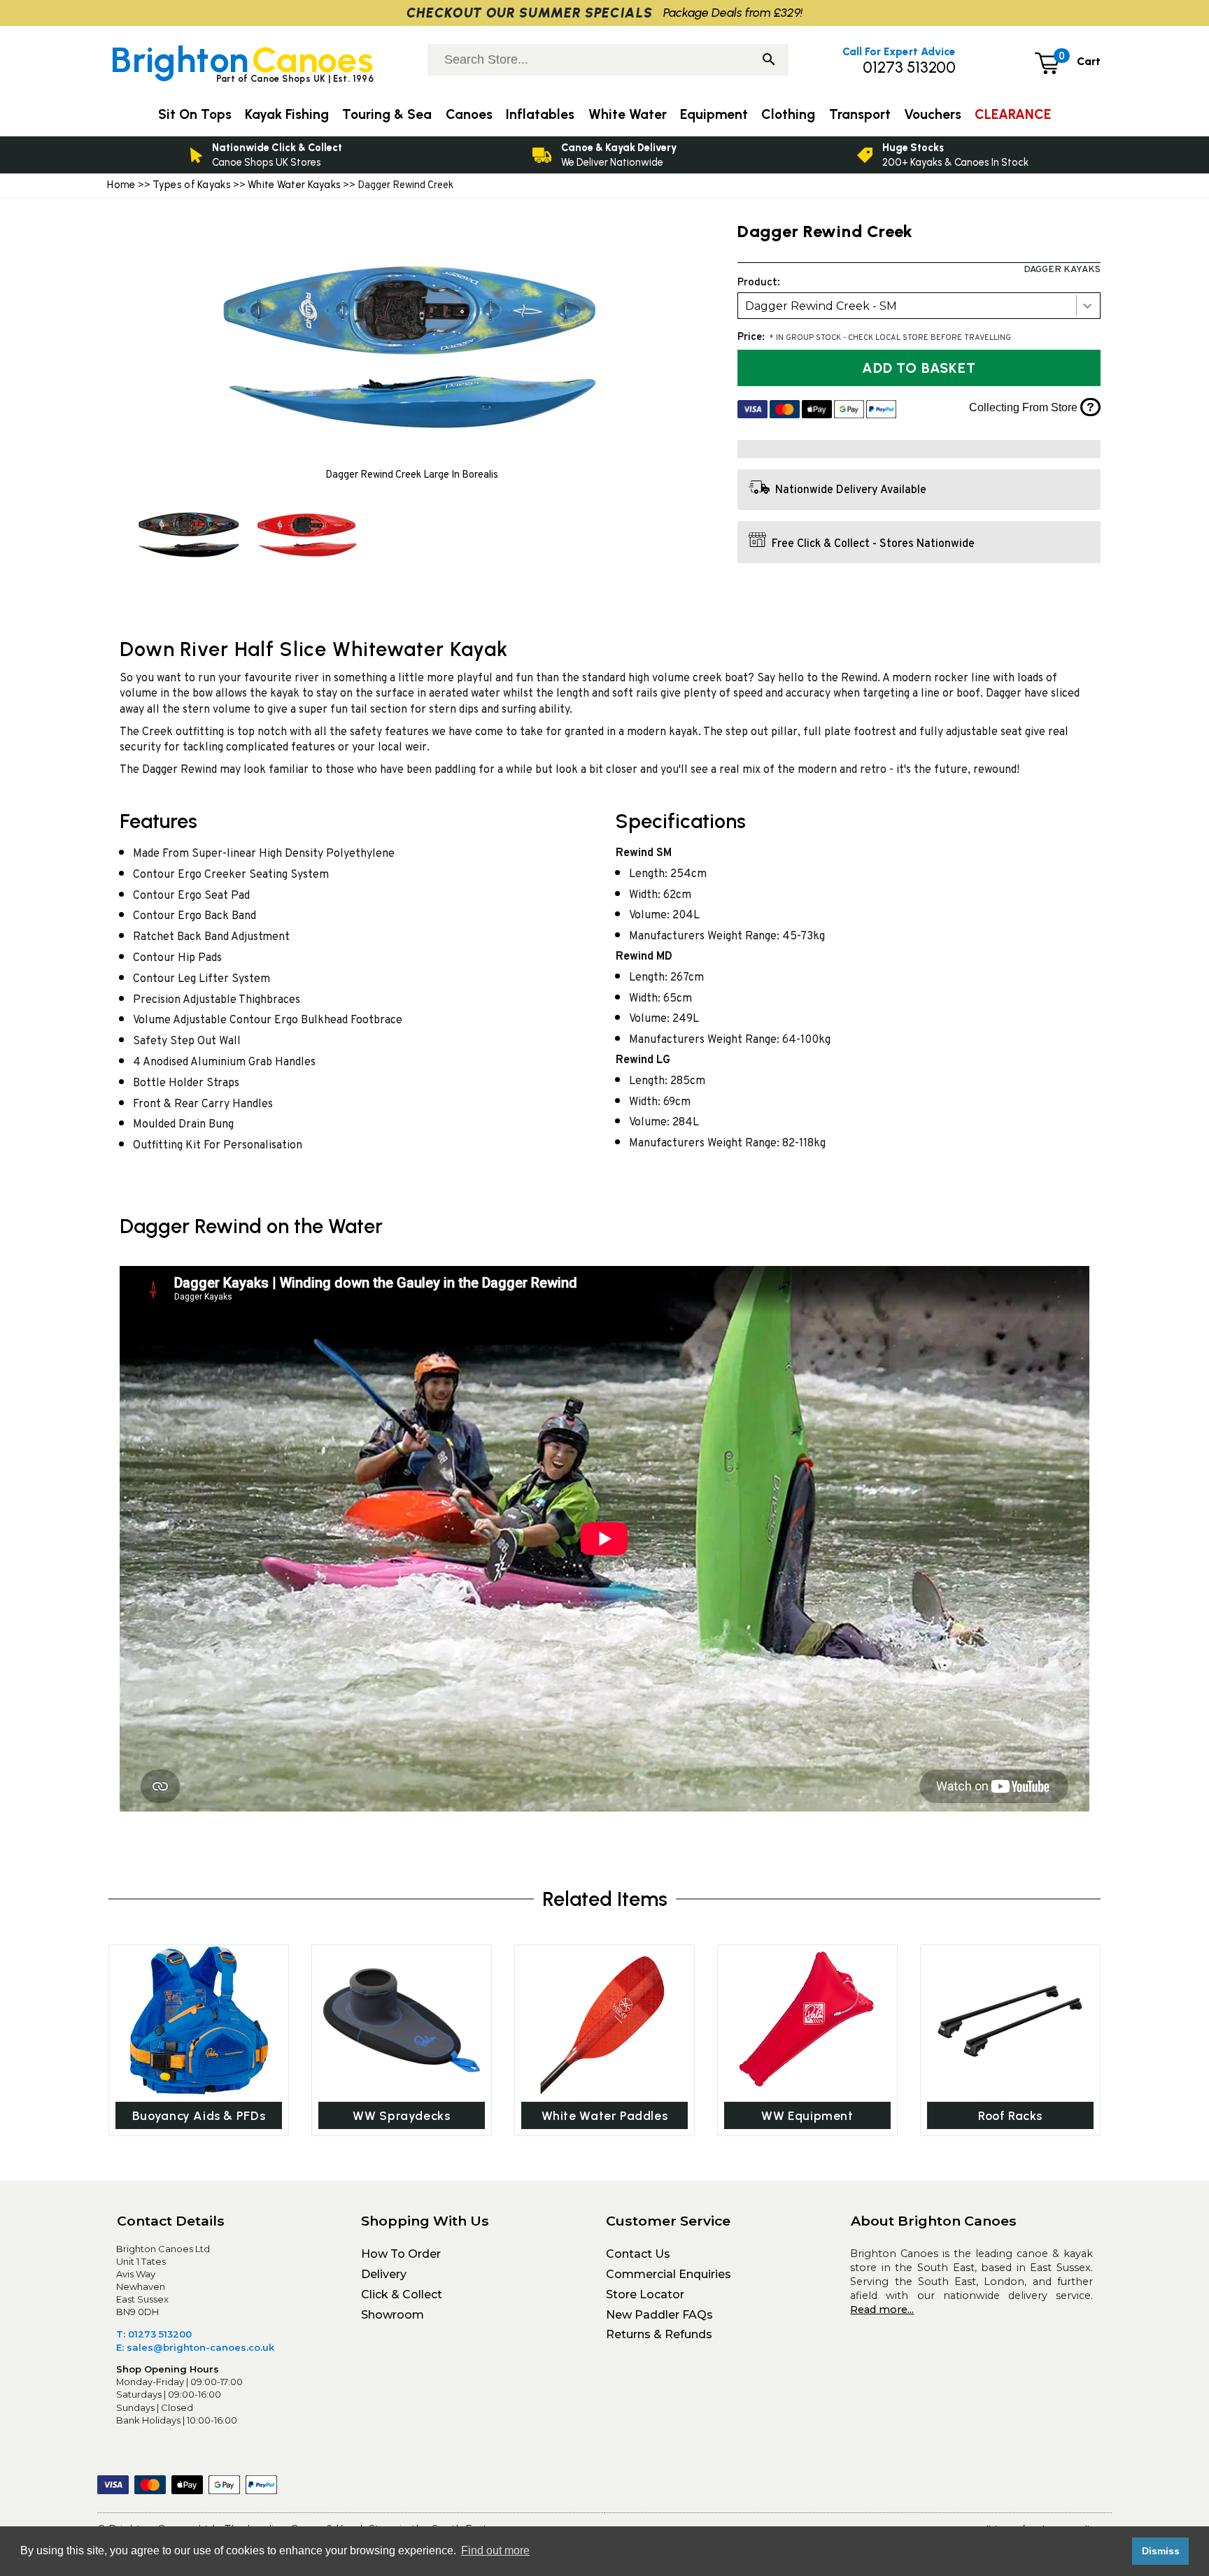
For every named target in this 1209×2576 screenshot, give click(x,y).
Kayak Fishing (287, 114)
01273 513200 (909, 67)
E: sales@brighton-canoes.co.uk (195, 2347)
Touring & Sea (387, 114)
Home (121, 185)
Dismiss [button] (1161, 2551)
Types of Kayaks (193, 185)
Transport (860, 114)
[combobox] (919, 306)
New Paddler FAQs (659, 2315)
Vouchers (933, 114)
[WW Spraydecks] (402, 2020)
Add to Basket (919, 368)
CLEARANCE (1013, 114)
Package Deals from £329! (733, 12)
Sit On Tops (195, 114)
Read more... (882, 2310)
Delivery (384, 2274)
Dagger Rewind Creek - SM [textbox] (821, 306)
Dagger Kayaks (1062, 270)
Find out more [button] (495, 2550)
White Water (628, 114)
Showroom (393, 2315)
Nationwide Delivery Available (851, 491)
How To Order (401, 2254)
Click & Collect (402, 2294)
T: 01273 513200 (154, 2334)
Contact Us (638, 2254)
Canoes (469, 114)
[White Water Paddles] (604, 2020)
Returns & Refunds (659, 2334)
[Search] (769, 61)
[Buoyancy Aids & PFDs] (199, 2020)
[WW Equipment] (807, 2020)
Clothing (788, 114)
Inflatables (540, 114)
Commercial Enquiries (669, 2274)
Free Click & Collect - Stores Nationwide (873, 544)
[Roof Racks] (1010, 2020)
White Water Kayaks (294, 185)
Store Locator (645, 2294)
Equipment (714, 114)
